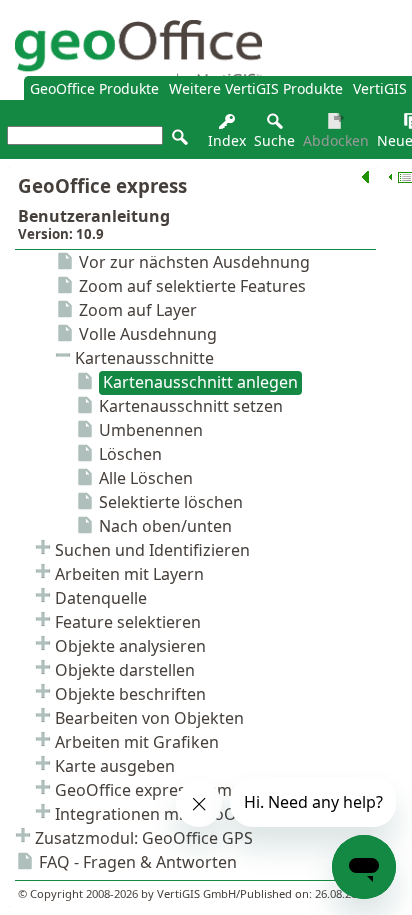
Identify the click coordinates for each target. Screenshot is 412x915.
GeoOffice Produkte (94, 88)
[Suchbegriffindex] (227, 126)
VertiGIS (380, 88)
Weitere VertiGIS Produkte (256, 88)
